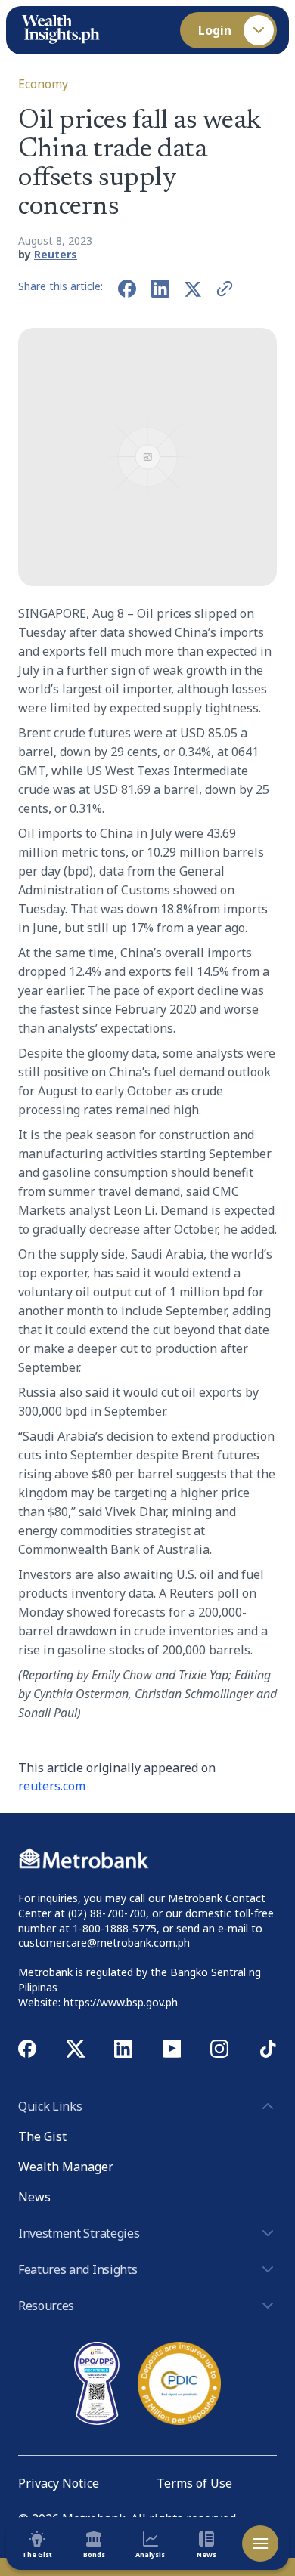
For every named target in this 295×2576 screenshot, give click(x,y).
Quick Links (50, 2106)
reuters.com (52, 1786)
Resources (46, 2306)
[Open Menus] (260, 2544)
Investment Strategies (79, 2233)
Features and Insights (78, 2269)
